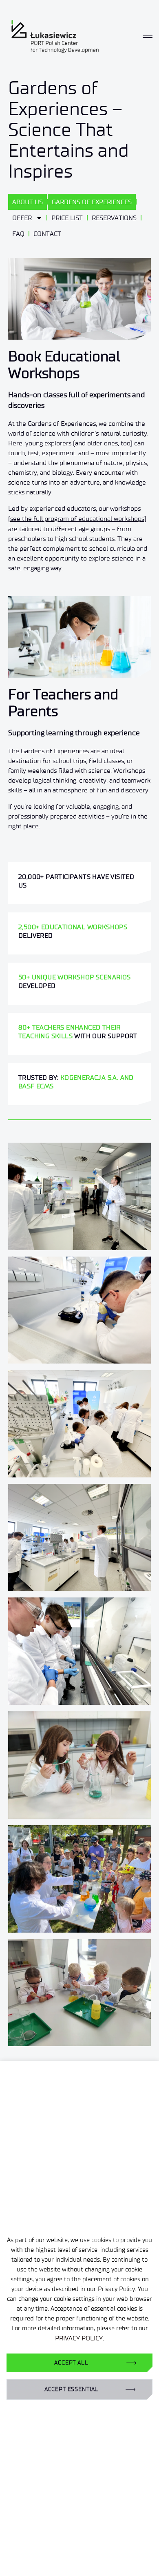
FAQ (18, 234)
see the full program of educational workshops (77, 519)
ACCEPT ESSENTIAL (71, 2389)
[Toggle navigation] (148, 36)
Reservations (114, 218)
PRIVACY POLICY (79, 2338)
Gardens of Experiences (92, 202)
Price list (67, 218)
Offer (22, 218)
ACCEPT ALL (71, 2363)
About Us (28, 202)
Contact (47, 234)
